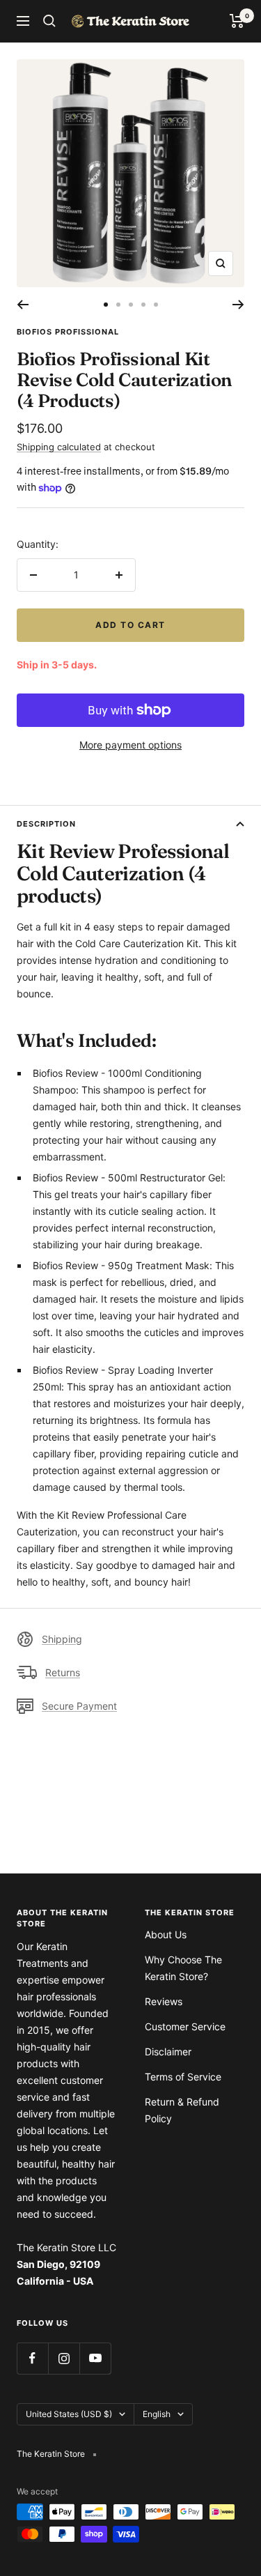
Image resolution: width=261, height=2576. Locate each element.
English (157, 2414)
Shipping (62, 1639)
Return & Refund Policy (182, 2110)
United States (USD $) (69, 2414)
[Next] (238, 305)
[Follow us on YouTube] (95, 2358)
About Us (166, 1934)
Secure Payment (79, 1706)
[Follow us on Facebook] (32, 2358)
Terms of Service (183, 2077)
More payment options (130, 745)
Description (46, 824)
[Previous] (23, 305)
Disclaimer (168, 2052)
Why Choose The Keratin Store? (183, 1968)
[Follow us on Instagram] (64, 2358)
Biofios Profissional (68, 332)
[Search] (49, 21)
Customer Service (185, 2026)
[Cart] (237, 21)
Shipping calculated (59, 447)
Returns (63, 1672)
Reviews (164, 2001)
